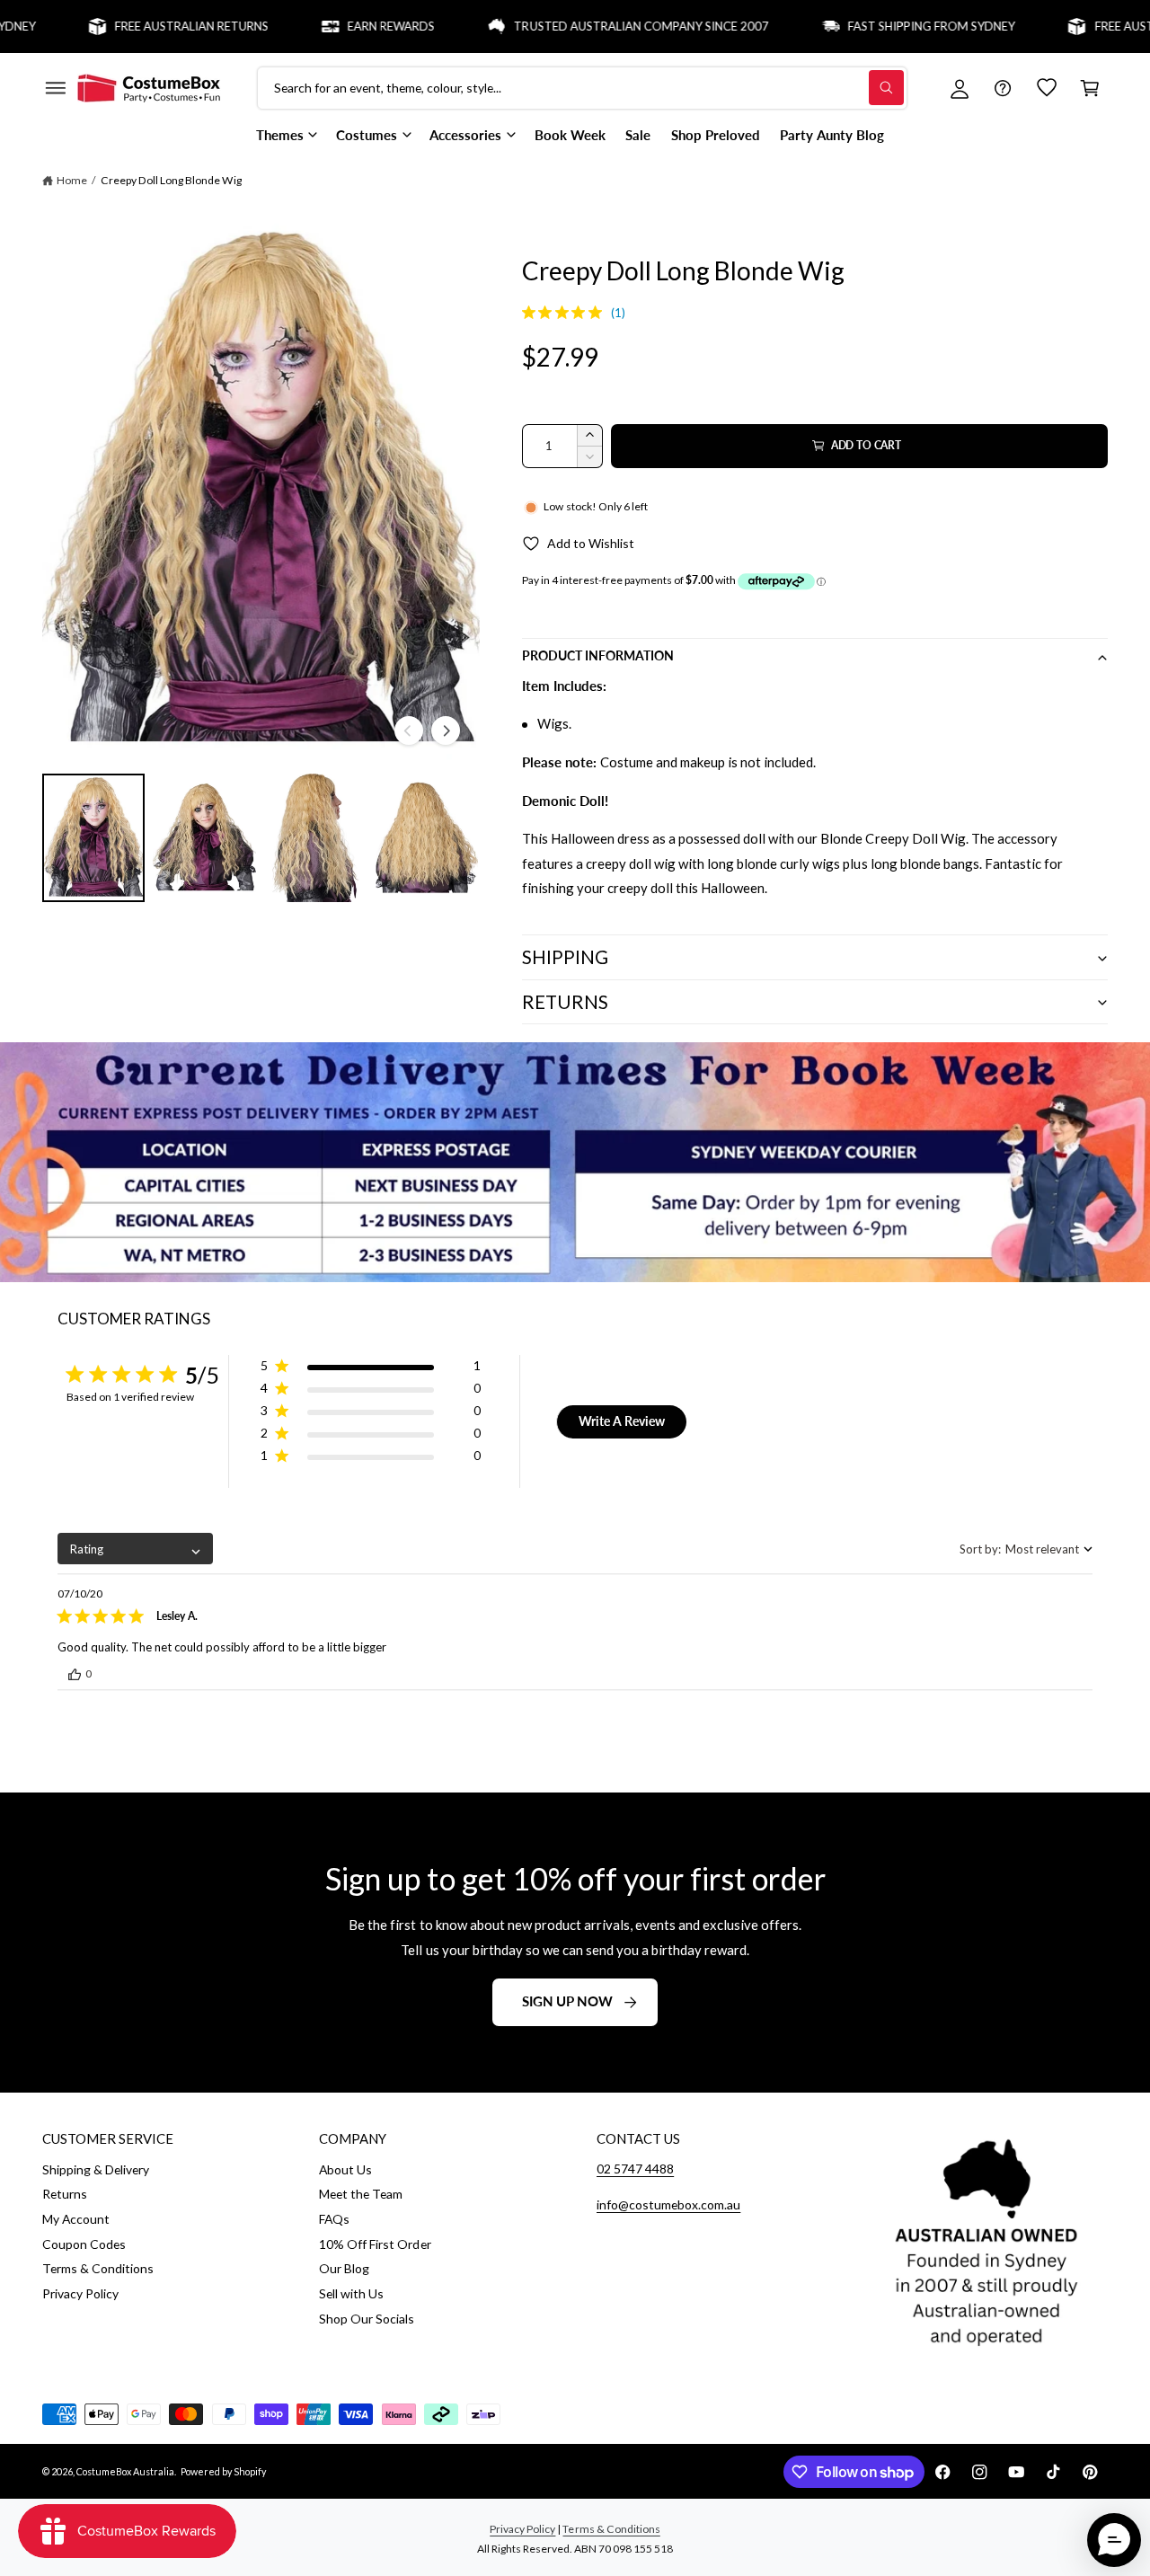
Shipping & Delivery (96, 2169)
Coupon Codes (84, 2244)
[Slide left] (409, 730)
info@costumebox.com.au (668, 2204)
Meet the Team (361, 2194)
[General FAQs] (1003, 88)
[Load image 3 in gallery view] (315, 838)
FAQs (334, 2219)
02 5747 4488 (635, 2169)
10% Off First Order (375, 2244)
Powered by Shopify (223, 2471)
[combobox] (135, 1549)
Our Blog (344, 2268)
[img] (529, 312)
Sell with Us (351, 2293)
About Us (345, 2169)
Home (72, 180)
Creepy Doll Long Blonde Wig (171, 180)
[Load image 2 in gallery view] (204, 838)
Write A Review (622, 1421)
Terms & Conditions (98, 2268)
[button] (55, 88)
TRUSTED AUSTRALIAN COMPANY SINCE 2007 (588, 26)
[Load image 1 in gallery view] (93, 838)
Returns (65, 2194)
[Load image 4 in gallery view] (427, 838)
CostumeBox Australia (125, 2471)
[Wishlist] (1047, 88)
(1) (618, 313)
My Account (76, 2219)
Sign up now (567, 2001)
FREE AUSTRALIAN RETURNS (139, 26)
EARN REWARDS (338, 26)
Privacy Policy (80, 2293)
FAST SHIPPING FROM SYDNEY (879, 26)
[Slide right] (446, 730)
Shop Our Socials (367, 2319)
